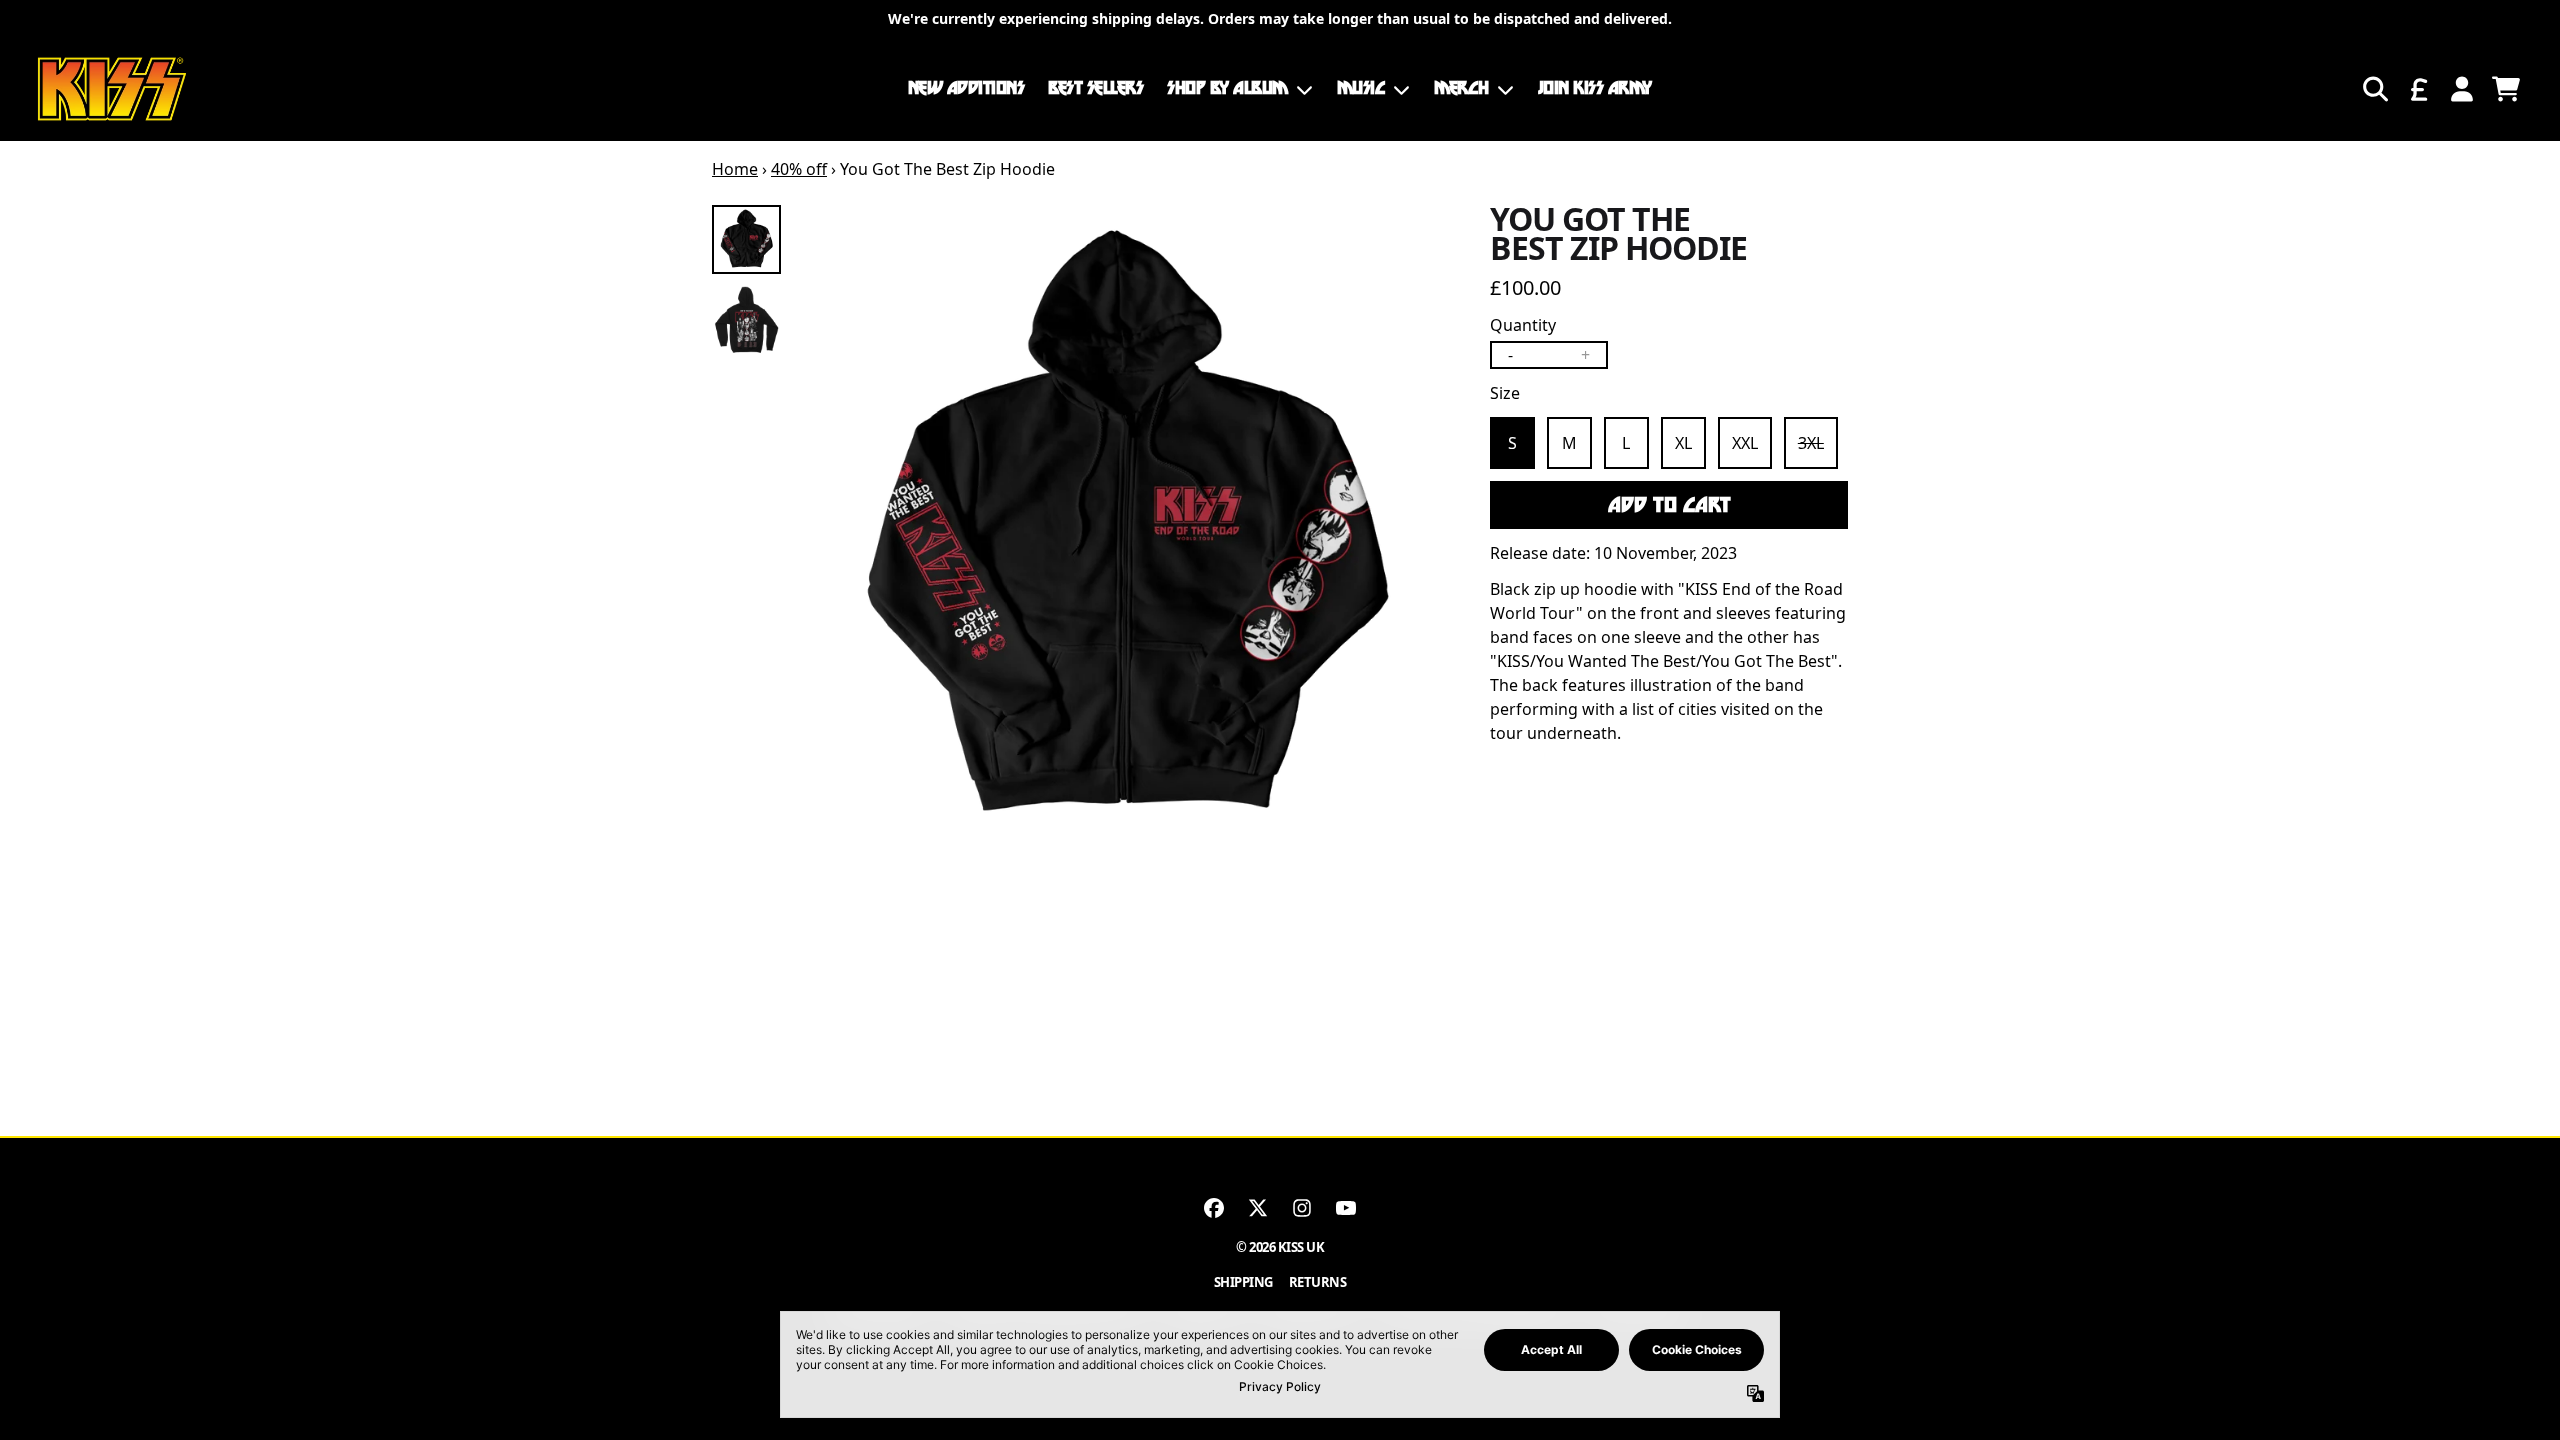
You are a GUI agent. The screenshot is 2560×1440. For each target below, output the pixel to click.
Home (735, 169)
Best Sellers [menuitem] (1095, 88)
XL (1683, 443)
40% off (799, 169)
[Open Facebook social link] (1214, 1208)
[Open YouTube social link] (1346, 1208)
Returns (1318, 1282)
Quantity (1523, 325)
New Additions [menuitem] (966, 88)
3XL (1811, 443)
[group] (746, 239)
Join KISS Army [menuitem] (1595, 88)
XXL (1745, 443)
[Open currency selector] (2418, 89)
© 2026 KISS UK (1280, 1247)
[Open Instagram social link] (1302, 1208)
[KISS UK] (112, 89)
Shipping (1243, 1282)
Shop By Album (1227, 88)
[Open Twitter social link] (1258, 1208)
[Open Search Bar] (2374, 89)
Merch (1461, 88)
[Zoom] (1124, 530)
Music (1361, 88)
